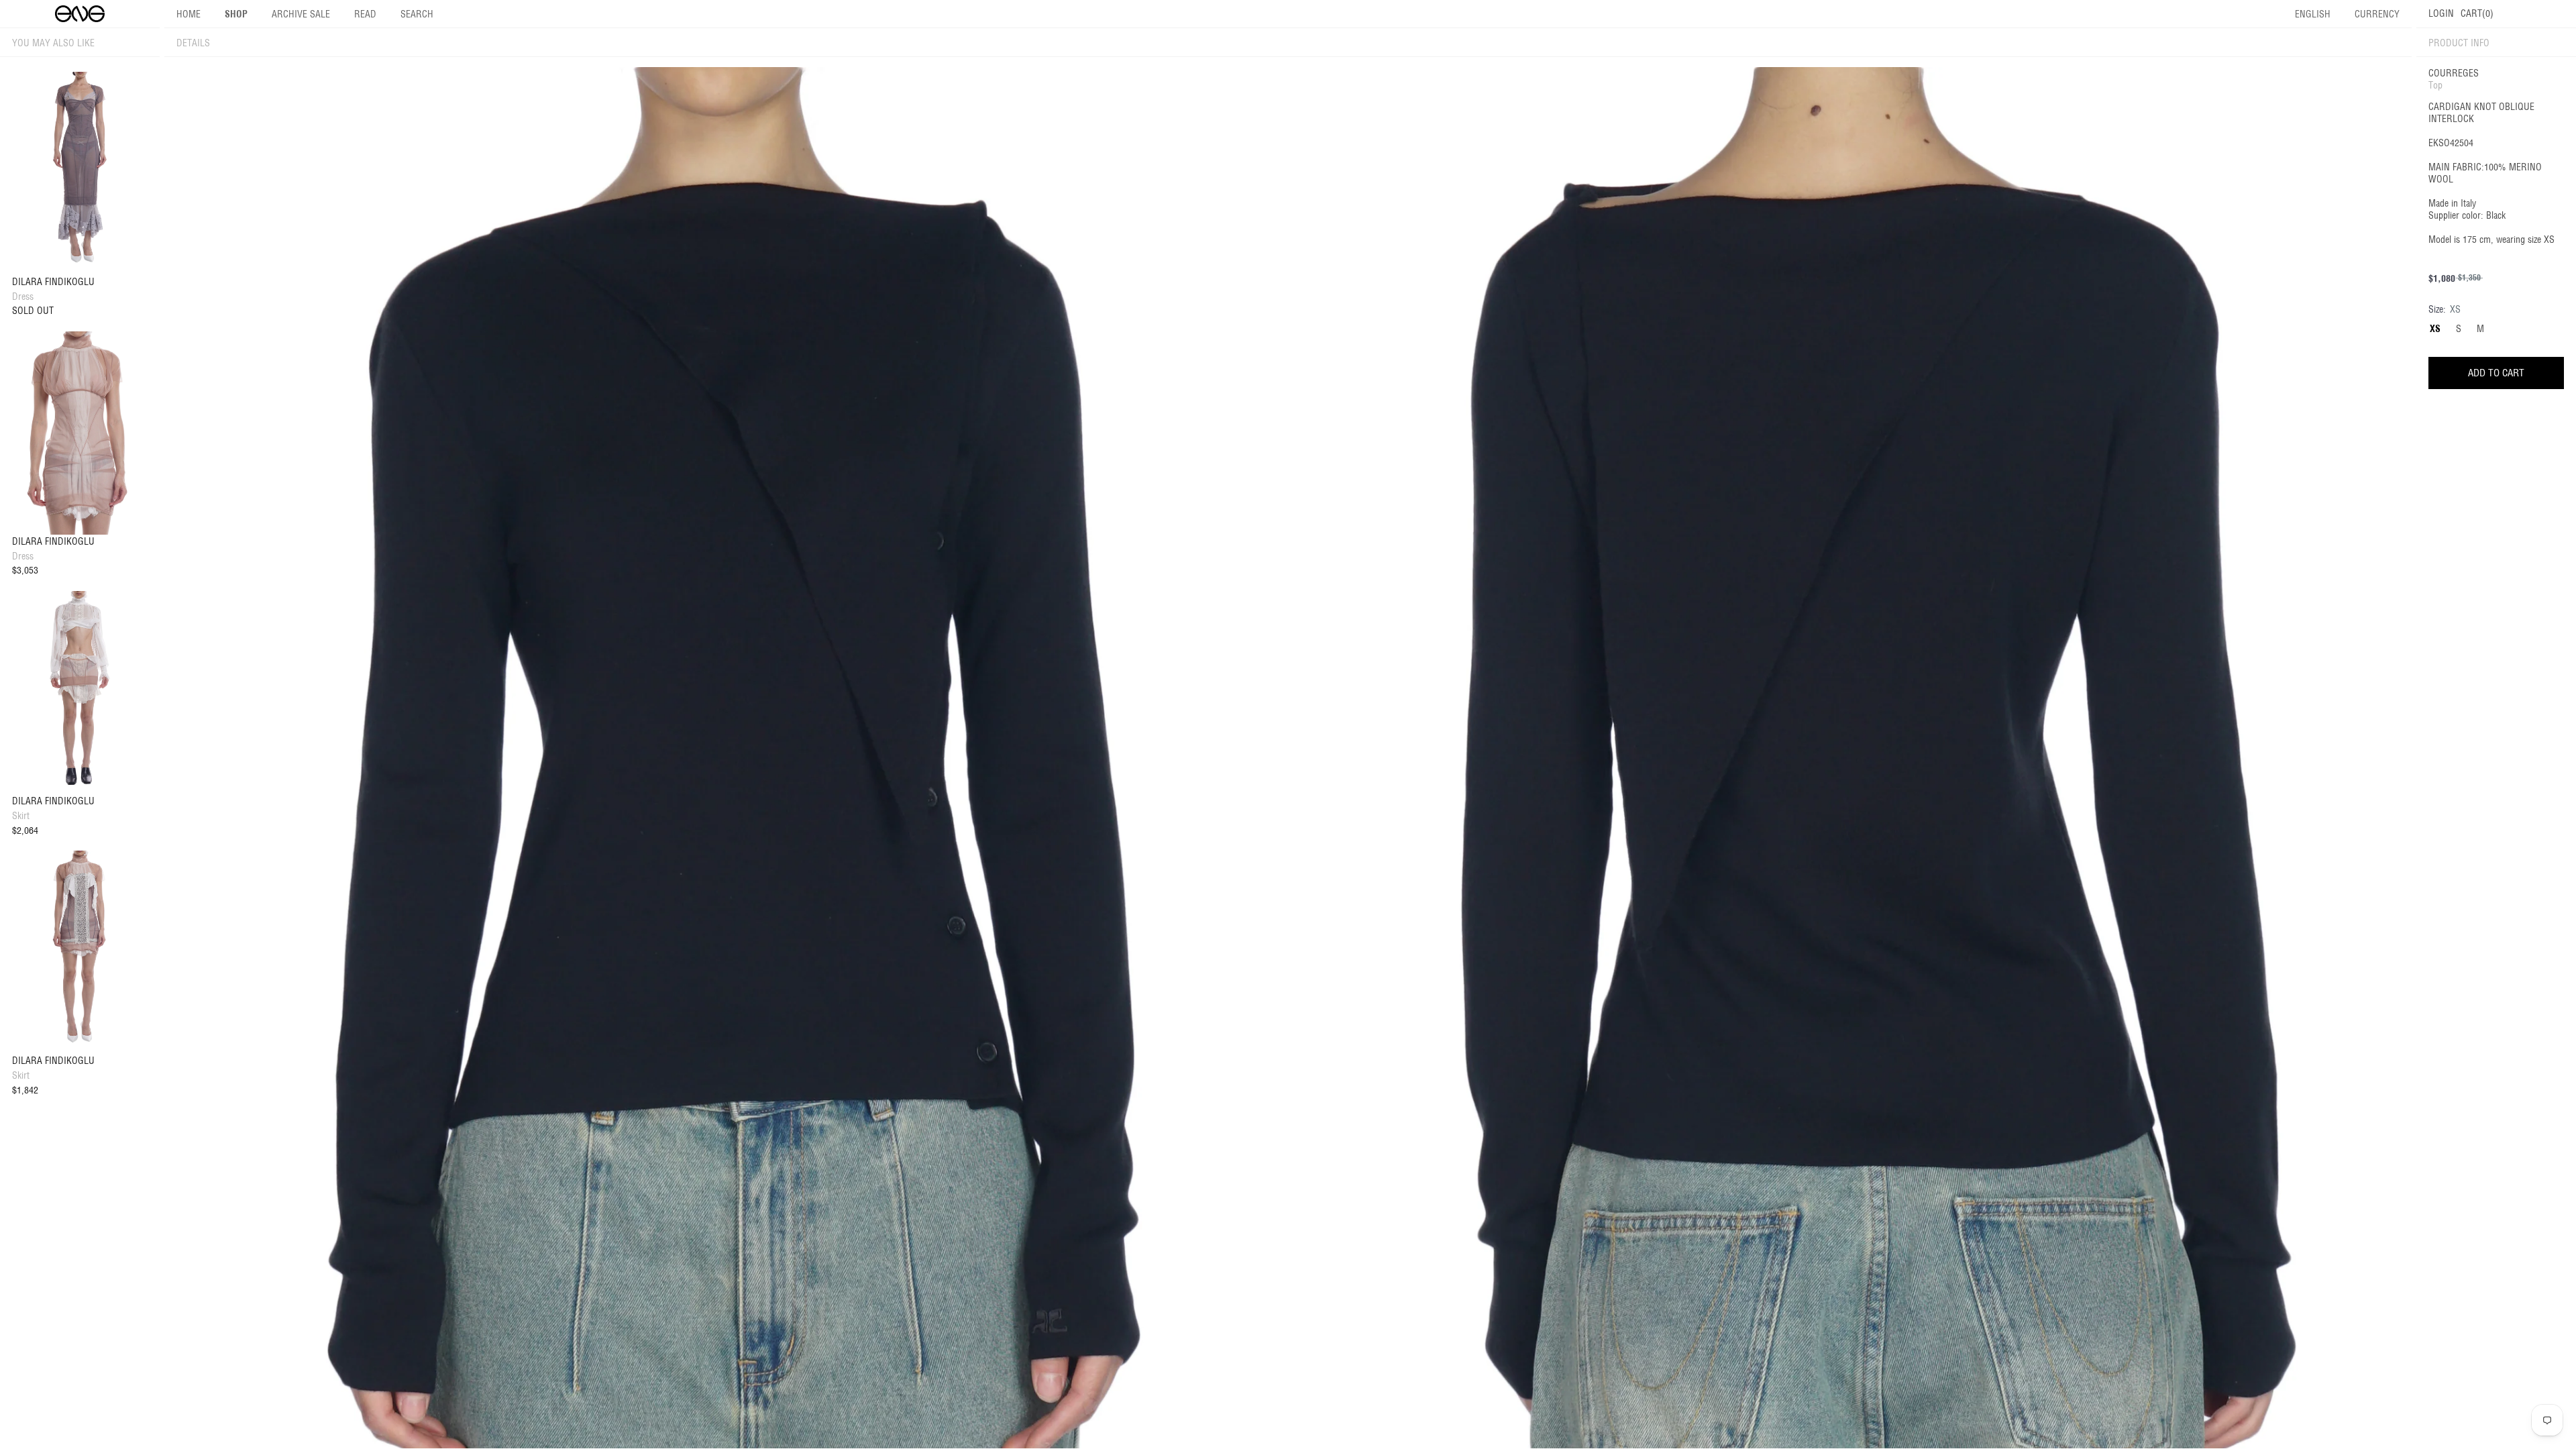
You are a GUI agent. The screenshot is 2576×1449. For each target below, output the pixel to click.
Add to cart (2496, 373)
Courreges (2454, 73)
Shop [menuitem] (236, 14)
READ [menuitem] (365, 14)
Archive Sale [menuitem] (301, 14)
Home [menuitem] (189, 14)
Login (2441, 13)
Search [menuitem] (417, 14)
